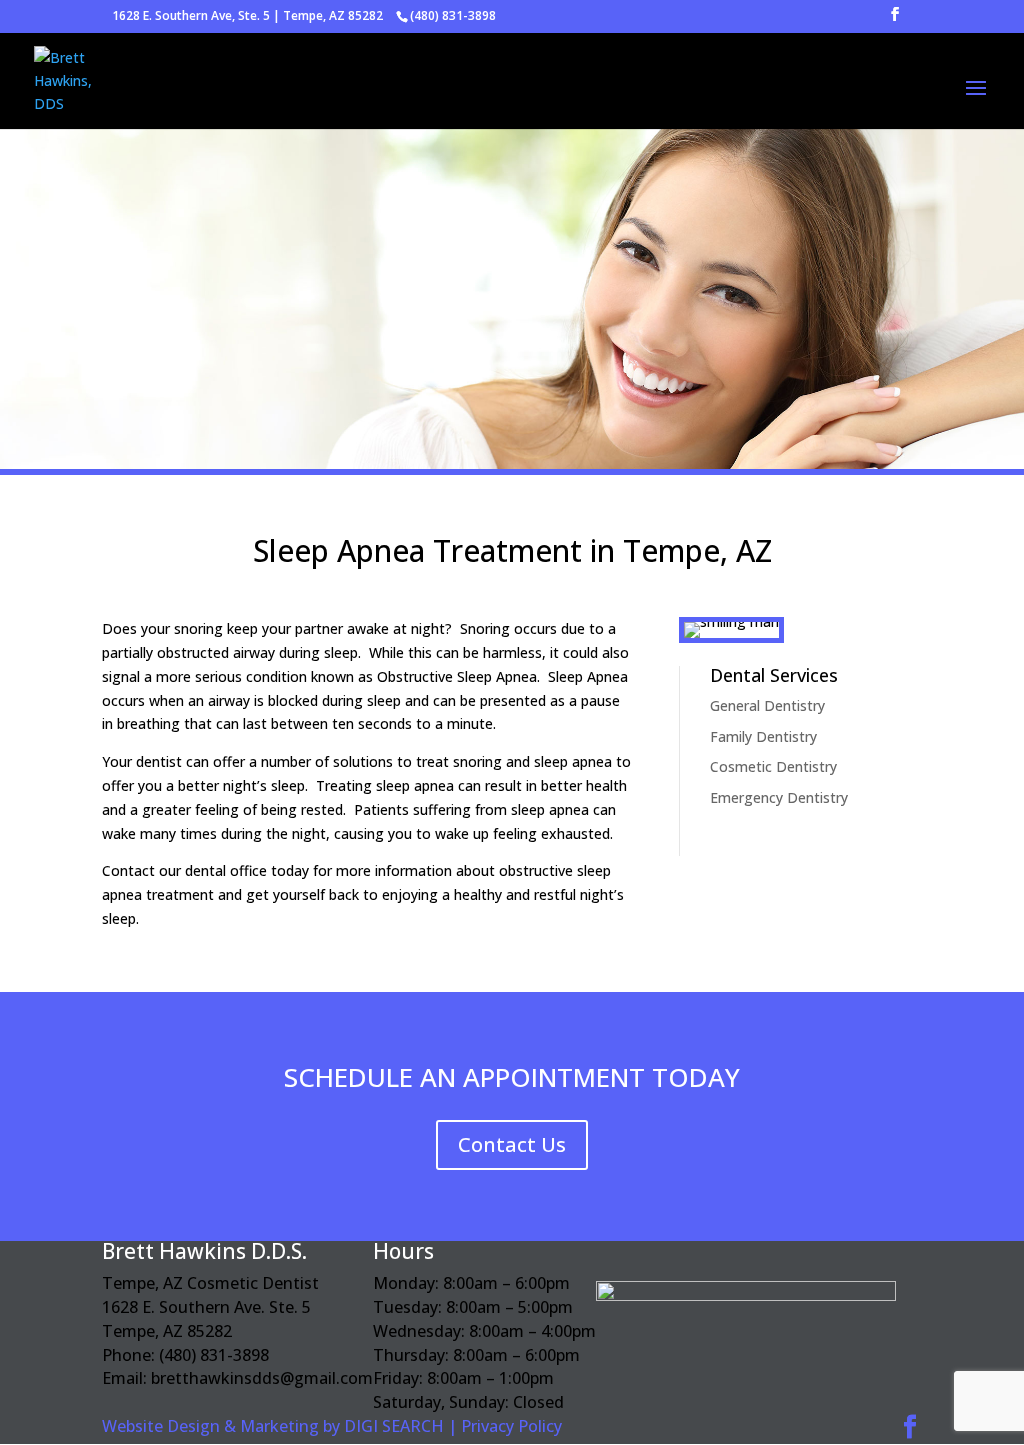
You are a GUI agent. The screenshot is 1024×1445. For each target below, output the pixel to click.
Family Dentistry (763, 736)
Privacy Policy (511, 1426)
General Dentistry (767, 705)
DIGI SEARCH (394, 1426)
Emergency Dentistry (779, 797)
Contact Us (512, 1144)
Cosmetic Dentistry (773, 766)
